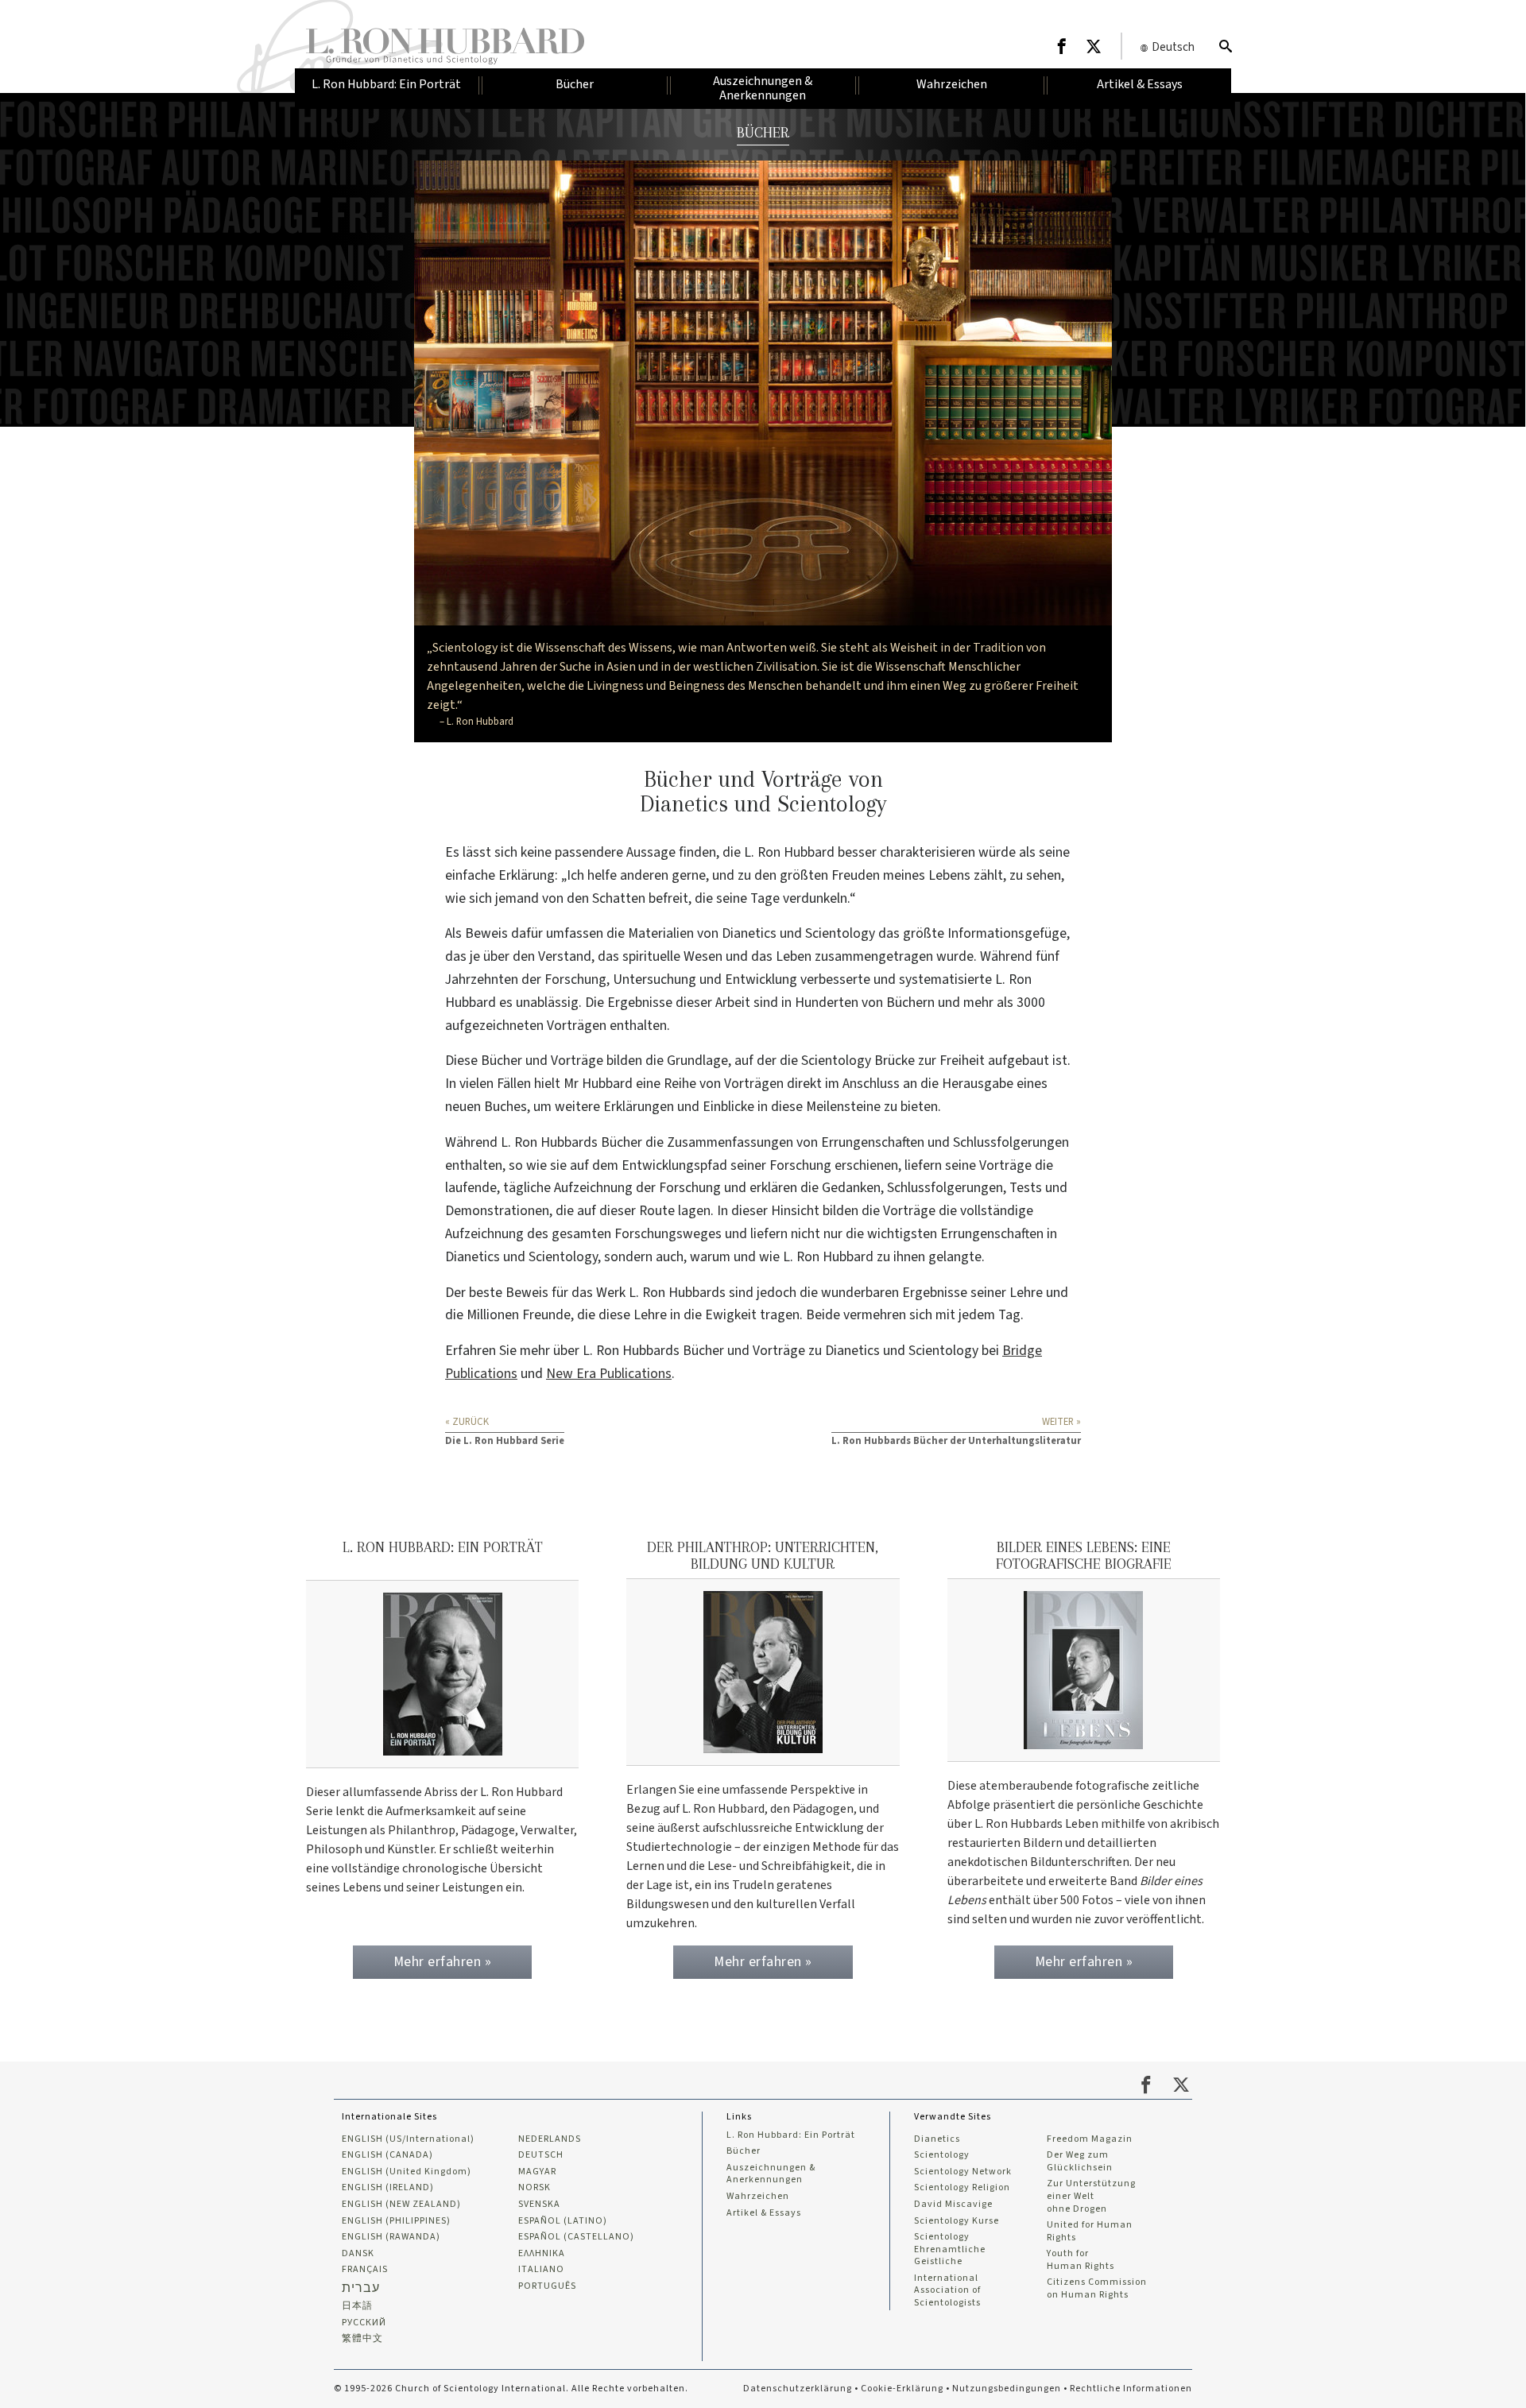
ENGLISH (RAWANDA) (391, 2237)
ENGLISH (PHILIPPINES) (396, 2221)
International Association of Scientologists (947, 2291)
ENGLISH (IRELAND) (388, 2188)
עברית (361, 2288)
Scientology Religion (962, 2188)
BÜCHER (763, 132)
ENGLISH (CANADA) (387, 2155)
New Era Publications (609, 1374)
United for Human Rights (1090, 2231)
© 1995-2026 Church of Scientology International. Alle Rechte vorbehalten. (511, 2389)
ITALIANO (541, 2270)
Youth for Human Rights (1081, 2260)
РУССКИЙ (364, 2323)
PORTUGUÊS (547, 2286)
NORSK (534, 2188)
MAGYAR (537, 2172)
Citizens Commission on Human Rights (1097, 2288)
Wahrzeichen (758, 2197)
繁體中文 (362, 2339)
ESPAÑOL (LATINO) (563, 2221)
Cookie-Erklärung (902, 2389)
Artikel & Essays (764, 2213)
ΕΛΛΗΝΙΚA (542, 2254)
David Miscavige (953, 2205)
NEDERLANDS (550, 2139)
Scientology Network (963, 2172)
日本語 (357, 2306)
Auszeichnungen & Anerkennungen (771, 2174)
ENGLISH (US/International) (408, 2139)
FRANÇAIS (365, 2270)
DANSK (358, 2254)
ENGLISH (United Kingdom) (407, 2172)
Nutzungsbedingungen (1007, 2389)
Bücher (744, 2151)
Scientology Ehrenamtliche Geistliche (950, 2249)
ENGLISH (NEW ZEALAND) (401, 2205)
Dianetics (937, 2139)
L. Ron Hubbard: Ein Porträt (791, 2135)
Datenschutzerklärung (798, 2389)
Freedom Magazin (1090, 2139)
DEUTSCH (541, 2155)
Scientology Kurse (957, 2221)
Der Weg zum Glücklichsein (1080, 2161)
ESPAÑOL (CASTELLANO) (576, 2237)
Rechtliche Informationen (1131, 2389)
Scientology (942, 2155)
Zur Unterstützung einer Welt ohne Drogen (1091, 2196)
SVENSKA (539, 2205)
